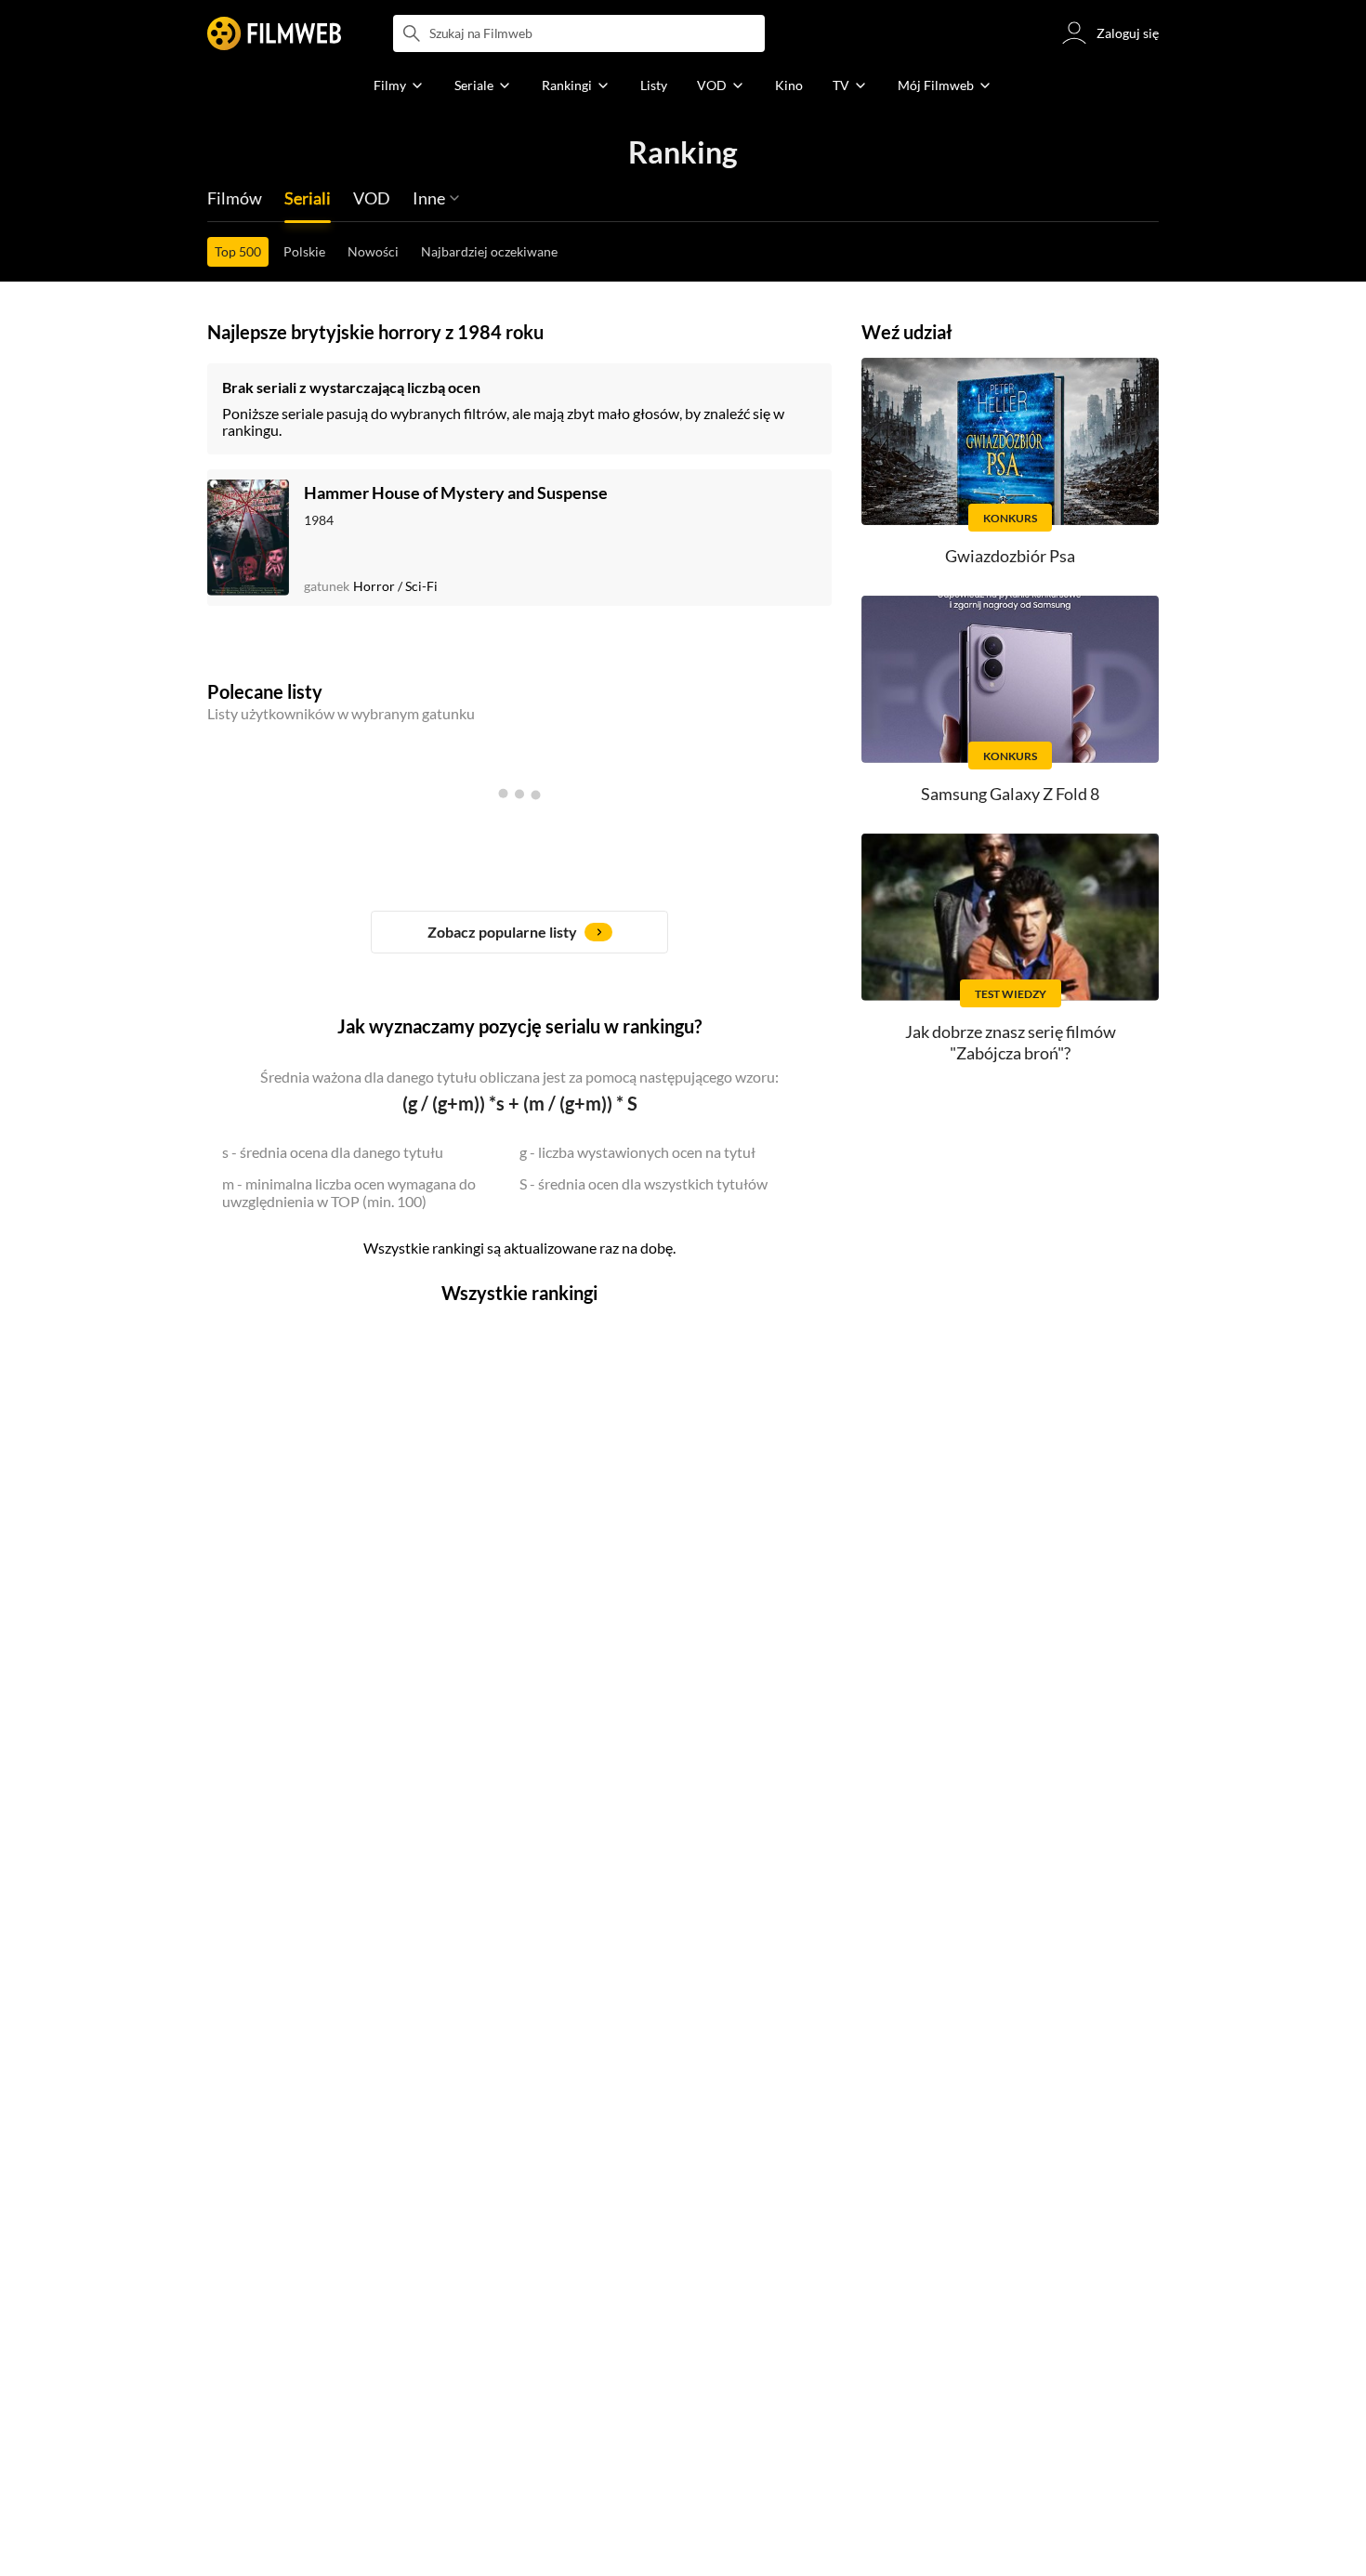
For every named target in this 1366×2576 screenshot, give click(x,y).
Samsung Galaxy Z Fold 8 (1010, 794)
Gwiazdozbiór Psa (1010, 556)
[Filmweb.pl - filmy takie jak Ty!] (274, 33)
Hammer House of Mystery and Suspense (456, 493)
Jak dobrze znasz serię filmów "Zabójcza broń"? (1011, 1042)
